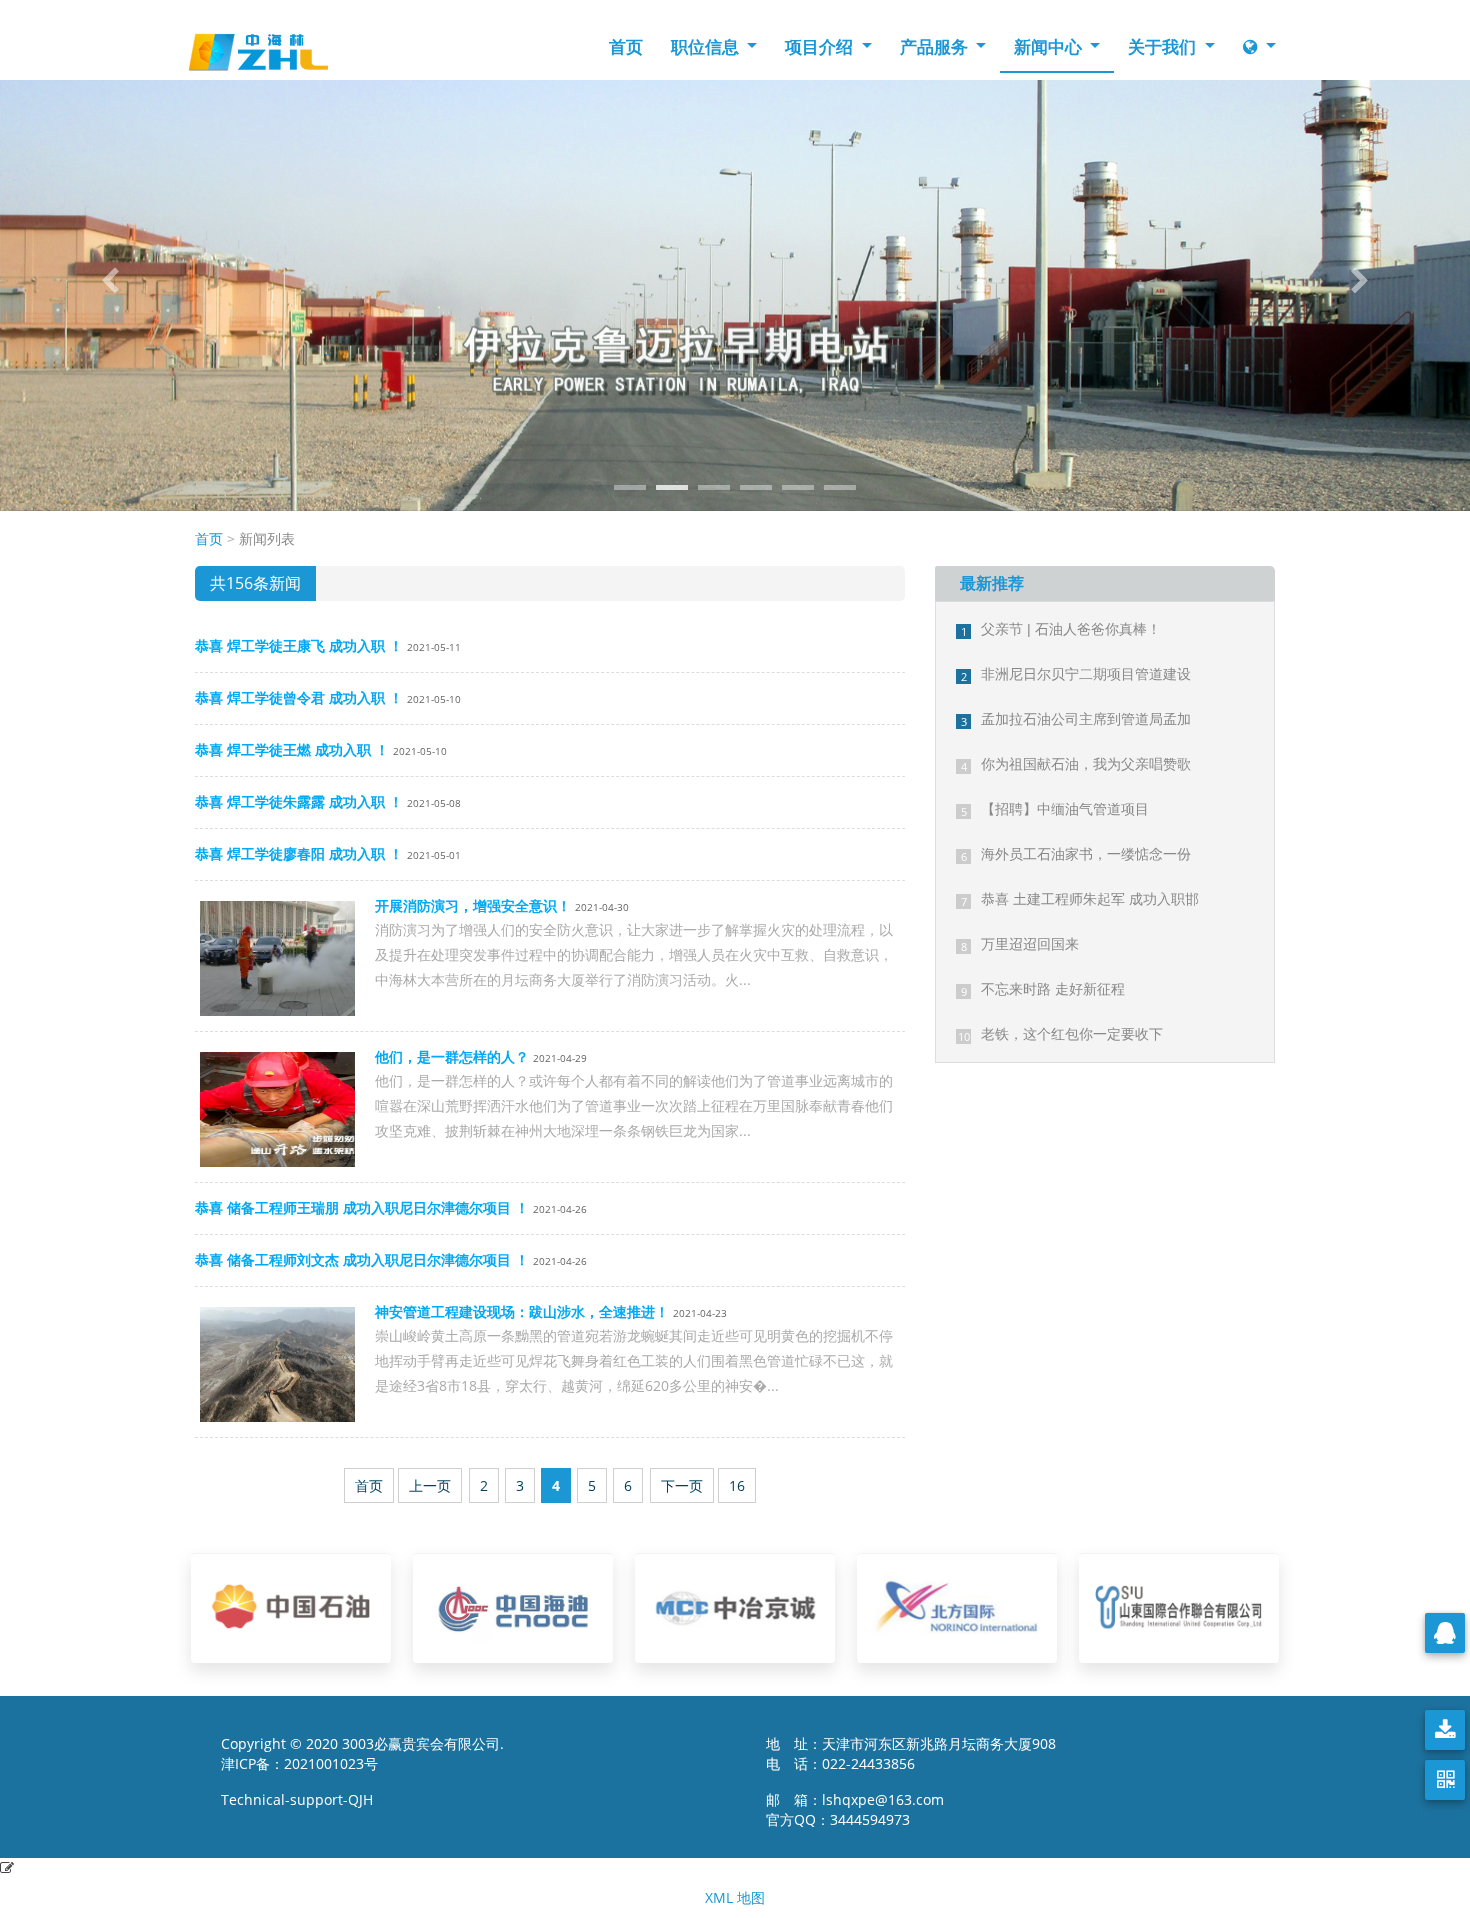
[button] (110, 280)
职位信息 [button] (707, 46)
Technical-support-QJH (303, 1799)
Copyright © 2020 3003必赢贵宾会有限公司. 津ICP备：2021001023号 (362, 1753)
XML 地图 (735, 1897)
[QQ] (1445, 1633)
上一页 (430, 1485)
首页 (626, 46)
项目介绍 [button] (821, 46)
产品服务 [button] (936, 46)
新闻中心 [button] (1050, 46)
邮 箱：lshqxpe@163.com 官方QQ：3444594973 (861, 1809)
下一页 (682, 1485)
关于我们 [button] (1164, 46)
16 (737, 1485)
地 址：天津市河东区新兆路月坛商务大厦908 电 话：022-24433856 (911, 1753)
